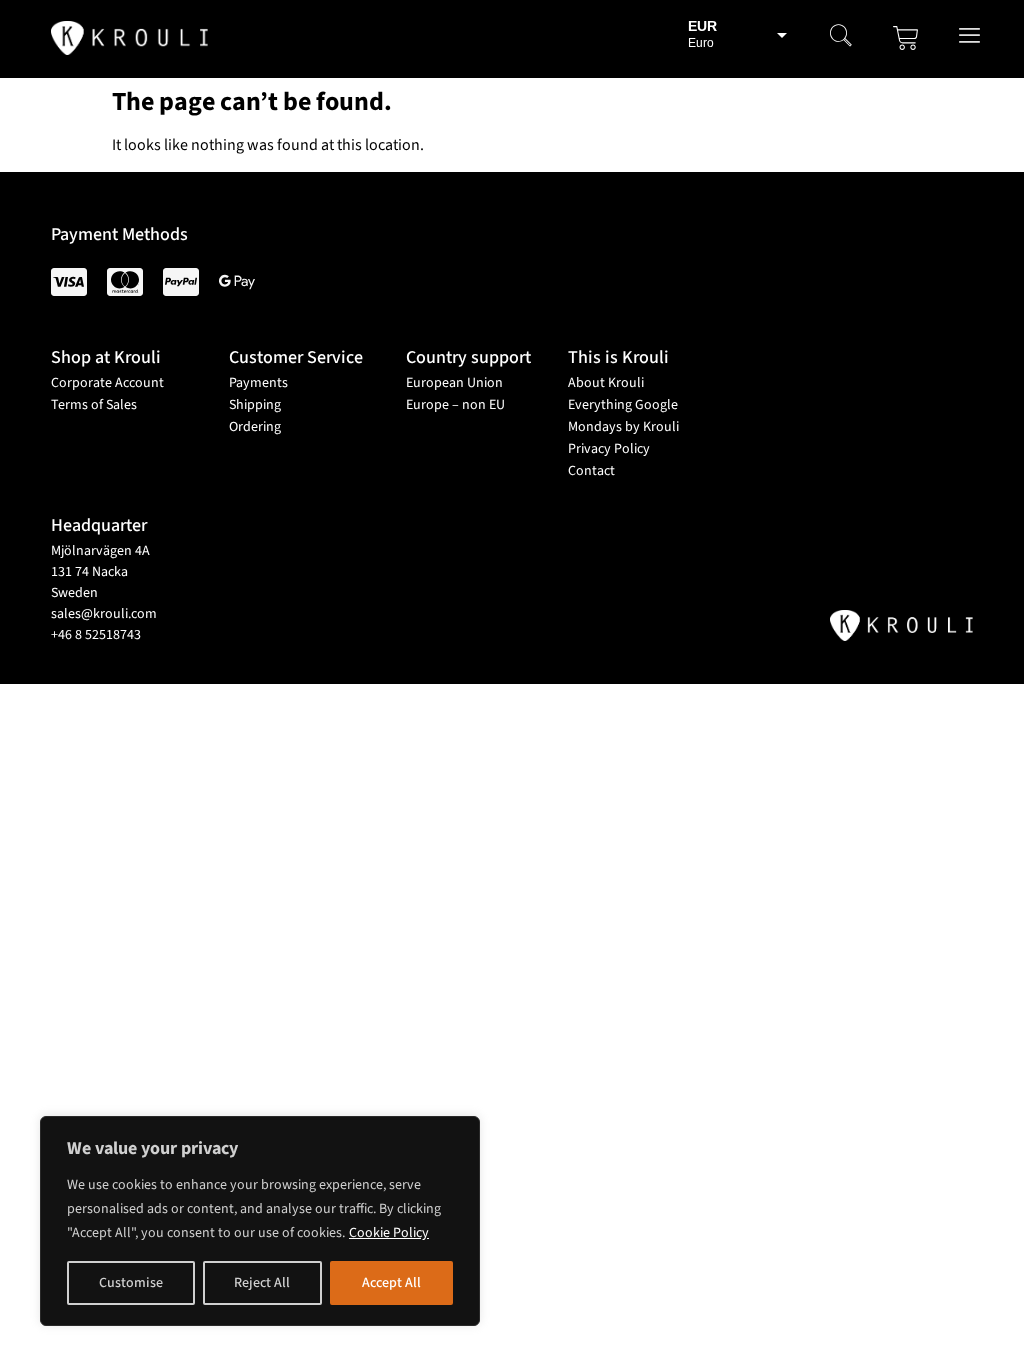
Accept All (391, 1283)
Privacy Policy (609, 449)
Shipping (255, 405)
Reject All (262, 1283)
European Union (454, 383)
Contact (591, 471)
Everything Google (623, 405)
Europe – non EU (455, 405)
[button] (841, 38)
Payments (258, 383)
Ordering (255, 427)
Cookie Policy (389, 1233)
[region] (260, 1221)
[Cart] (906, 38)
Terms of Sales (94, 405)
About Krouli (606, 383)
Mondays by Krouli (623, 427)
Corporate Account (107, 383)
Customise (131, 1283)
